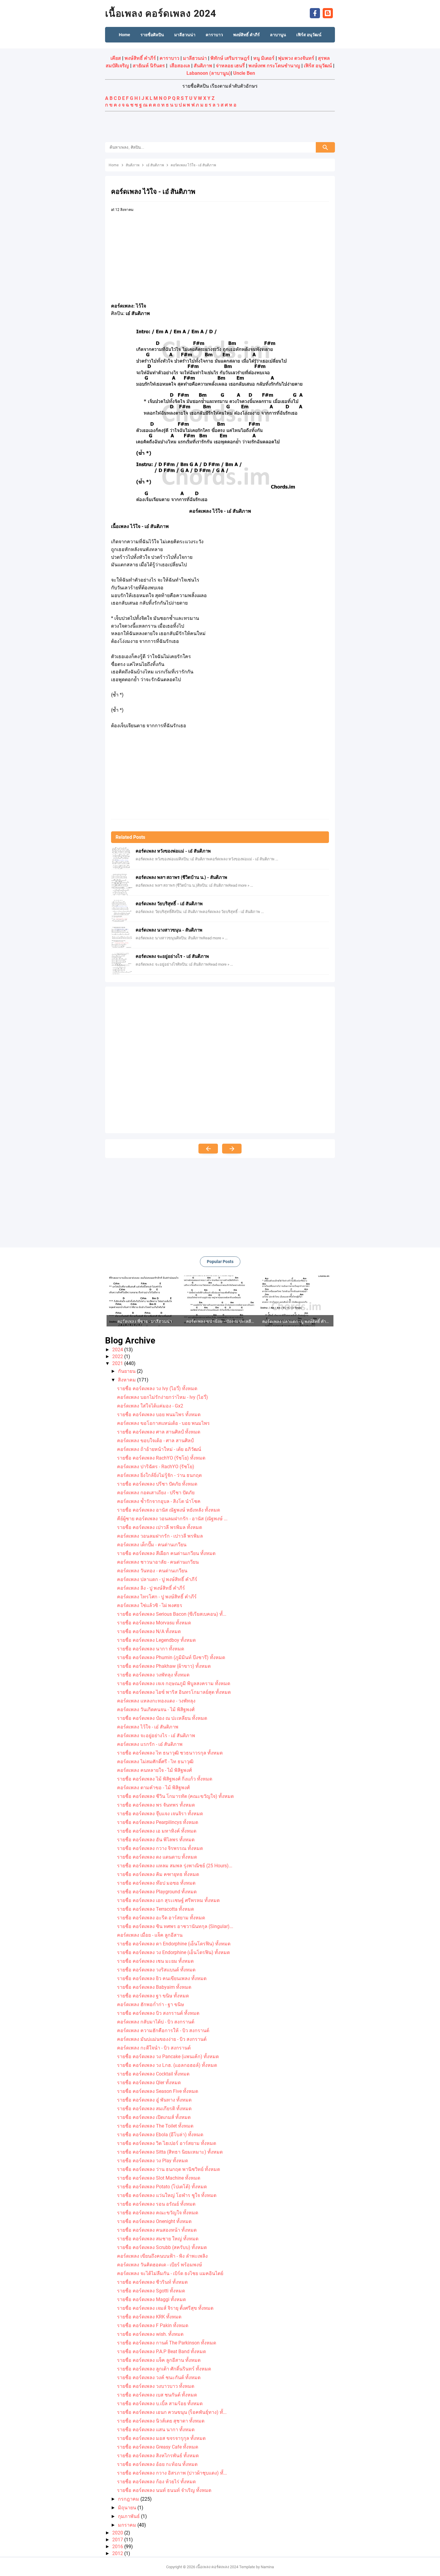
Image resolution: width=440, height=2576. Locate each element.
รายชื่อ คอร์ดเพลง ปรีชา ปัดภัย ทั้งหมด (157, 1484)
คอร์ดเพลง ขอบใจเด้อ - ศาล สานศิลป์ (155, 1441)
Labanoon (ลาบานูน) (209, 73)
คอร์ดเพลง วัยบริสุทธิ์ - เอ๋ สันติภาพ (169, 904)
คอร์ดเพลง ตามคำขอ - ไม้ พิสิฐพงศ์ (153, 1788)
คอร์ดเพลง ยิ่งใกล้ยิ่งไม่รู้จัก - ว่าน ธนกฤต (159, 1475)
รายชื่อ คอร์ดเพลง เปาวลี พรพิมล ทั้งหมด (160, 1527)
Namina (267, 2567)
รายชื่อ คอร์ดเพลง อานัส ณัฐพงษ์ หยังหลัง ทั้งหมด (169, 1510)
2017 (118, 2540)
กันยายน (127, 1371)
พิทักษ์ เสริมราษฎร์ (230, 58)
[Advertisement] (220, 127)
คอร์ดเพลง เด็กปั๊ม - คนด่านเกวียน (152, 1545)
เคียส (116, 58)
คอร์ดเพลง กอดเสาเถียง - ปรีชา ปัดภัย (156, 1493)
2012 (118, 2553)
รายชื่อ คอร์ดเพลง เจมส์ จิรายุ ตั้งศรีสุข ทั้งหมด (165, 2308)
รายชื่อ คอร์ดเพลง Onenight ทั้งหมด (154, 2221)
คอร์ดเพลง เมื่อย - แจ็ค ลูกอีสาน (150, 1935)
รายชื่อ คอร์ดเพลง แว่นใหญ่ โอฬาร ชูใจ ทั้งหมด (167, 2195)
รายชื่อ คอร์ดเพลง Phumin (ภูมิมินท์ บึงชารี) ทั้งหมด (171, 1657)
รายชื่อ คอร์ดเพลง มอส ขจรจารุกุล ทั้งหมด (161, 2438)
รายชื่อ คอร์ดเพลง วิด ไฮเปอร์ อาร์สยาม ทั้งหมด (167, 2143)
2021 (118, 1363)
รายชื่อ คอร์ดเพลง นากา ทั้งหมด (151, 1649)
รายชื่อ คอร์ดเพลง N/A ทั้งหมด (149, 1631)
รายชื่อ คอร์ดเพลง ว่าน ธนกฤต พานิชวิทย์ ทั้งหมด (169, 2169)
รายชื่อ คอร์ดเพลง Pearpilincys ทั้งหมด (158, 1822)
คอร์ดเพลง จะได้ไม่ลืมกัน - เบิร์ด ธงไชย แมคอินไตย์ (170, 2273)
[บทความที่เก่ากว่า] (232, 1149)
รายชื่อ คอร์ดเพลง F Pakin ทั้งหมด (153, 2325)
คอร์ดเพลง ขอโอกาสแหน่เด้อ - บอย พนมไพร (163, 1423)
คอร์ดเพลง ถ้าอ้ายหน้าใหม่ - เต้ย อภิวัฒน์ (159, 1449)
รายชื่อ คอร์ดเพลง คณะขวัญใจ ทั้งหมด (158, 2213)
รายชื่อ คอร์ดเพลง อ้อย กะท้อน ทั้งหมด (157, 2464)
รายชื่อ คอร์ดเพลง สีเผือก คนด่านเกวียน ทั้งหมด (166, 1553)
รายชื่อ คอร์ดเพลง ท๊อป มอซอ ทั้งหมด (156, 1883)
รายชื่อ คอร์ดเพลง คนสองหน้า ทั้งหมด (157, 2230)
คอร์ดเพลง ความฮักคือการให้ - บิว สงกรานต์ (163, 2030)
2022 (118, 1357)
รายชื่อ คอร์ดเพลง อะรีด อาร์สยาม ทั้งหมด (161, 1918)
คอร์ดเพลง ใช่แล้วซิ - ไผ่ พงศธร (150, 1605)
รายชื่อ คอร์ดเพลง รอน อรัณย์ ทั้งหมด (156, 2204)
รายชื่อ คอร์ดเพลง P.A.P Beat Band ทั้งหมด (161, 2351)
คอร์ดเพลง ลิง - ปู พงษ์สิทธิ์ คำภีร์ (151, 1588)
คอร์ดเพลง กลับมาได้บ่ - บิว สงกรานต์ (156, 2022)
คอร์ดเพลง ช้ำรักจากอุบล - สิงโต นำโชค (159, 1501)
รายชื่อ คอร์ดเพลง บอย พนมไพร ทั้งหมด (159, 1415)
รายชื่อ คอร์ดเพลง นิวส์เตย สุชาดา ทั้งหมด (161, 2421)
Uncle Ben (244, 73)
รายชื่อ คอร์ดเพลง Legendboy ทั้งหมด (156, 1640)
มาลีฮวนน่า (195, 58)
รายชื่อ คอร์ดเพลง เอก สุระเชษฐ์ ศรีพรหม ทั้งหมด (168, 1900)
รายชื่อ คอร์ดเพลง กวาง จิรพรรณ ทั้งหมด (160, 1848)
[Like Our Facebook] (315, 13)
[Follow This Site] (328, 13)
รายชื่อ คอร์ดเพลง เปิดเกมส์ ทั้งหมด (154, 2117)
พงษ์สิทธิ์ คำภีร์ (140, 58)
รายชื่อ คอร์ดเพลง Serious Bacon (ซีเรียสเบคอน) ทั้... (172, 1614)
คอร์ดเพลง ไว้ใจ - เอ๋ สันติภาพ (148, 1727)
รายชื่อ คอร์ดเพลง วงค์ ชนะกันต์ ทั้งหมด (159, 2378)
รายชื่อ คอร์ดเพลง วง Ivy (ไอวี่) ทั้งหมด (157, 1389)
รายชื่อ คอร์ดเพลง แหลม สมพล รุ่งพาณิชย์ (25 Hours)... (175, 1866)
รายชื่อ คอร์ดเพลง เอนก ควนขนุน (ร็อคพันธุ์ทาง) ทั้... (172, 2412)
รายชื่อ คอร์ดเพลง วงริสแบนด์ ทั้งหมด (156, 1970)
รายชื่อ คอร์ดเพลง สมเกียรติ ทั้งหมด (154, 2109)
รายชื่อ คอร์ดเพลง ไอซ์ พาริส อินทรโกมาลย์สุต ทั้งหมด (174, 1692)
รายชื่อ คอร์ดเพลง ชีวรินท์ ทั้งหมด (152, 2282)
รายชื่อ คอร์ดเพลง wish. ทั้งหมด (150, 2334)
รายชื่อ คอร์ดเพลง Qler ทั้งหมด (149, 2083)
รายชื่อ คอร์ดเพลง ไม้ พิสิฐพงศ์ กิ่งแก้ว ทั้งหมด (165, 1779)
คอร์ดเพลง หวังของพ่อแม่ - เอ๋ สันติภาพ (173, 851)
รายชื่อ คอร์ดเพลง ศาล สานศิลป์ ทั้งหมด (159, 1432)
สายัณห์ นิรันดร (149, 66)
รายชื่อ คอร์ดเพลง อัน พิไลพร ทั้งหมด (156, 1840)
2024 (118, 1350)
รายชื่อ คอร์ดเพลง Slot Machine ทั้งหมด (159, 2178)
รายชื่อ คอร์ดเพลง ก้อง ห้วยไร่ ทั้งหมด (156, 2482)
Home (125, 35)
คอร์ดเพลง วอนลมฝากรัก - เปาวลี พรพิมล (160, 1536)
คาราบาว (169, 58)
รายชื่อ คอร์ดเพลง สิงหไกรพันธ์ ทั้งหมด (158, 2456)
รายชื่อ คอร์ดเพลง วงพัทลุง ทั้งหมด (153, 1675)
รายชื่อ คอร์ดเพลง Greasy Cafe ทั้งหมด (158, 2447)
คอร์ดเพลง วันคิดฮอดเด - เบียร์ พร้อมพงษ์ (160, 2265)
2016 (118, 2547)
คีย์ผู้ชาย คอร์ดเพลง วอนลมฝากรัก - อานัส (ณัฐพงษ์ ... (172, 1519)
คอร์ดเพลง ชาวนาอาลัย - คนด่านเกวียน (158, 1562)
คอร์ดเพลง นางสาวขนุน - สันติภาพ (169, 930)
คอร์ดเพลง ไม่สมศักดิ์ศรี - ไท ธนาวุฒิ (155, 1762)
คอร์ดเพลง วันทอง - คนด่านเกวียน (152, 1571)
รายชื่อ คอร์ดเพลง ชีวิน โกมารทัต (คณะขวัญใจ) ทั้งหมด (175, 1796)
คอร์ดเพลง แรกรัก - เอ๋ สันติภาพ (150, 1744)
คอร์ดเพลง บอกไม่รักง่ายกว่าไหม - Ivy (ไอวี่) (163, 1397)
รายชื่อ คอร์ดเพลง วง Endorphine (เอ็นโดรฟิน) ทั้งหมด (173, 1952)
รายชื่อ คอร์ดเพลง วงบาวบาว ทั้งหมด (156, 2386)
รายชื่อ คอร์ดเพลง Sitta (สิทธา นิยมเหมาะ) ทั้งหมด (170, 2152)
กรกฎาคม (129, 2499)
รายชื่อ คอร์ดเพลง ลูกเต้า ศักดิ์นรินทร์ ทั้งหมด (164, 2369)
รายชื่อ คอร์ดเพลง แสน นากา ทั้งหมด (156, 2430)
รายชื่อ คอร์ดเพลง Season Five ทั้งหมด (158, 2091)
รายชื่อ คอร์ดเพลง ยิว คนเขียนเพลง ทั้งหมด (162, 1978)
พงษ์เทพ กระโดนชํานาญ (274, 66)
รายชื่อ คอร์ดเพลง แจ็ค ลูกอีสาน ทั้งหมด (159, 2360)
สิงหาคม (128, 1380)
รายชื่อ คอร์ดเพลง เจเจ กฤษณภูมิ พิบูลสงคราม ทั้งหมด (174, 1683)
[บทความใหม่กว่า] (208, 1149)
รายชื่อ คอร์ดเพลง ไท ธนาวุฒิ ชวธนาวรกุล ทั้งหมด (170, 1753)
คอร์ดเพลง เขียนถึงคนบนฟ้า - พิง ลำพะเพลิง (162, 2256)
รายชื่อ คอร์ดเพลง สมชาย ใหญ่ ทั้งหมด (158, 2239)
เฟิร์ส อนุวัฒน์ (318, 66)
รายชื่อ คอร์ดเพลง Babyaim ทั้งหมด (154, 1987)
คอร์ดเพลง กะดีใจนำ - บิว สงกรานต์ (154, 2048)
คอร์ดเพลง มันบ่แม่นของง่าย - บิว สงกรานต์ (162, 2039)
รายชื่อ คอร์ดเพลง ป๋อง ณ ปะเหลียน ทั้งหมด (162, 1718)
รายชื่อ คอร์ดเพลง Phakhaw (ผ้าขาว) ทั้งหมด (164, 1666)
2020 (118, 2533)
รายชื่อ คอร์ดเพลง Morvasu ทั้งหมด (154, 1623)
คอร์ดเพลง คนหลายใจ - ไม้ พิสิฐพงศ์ (154, 1770)
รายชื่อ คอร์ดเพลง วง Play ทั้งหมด (153, 2161)
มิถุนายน (128, 2508)
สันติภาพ (203, 66)
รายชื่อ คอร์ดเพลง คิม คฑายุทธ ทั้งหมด (158, 1874)
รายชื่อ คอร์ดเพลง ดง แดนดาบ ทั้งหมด (157, 1857)
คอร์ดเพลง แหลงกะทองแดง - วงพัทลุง (156, 1701)
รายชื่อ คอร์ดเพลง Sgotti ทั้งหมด (151, 2291)
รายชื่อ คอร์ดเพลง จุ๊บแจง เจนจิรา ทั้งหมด (160, 1814)
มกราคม (128, 2525)
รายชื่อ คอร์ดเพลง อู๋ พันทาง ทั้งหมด (154, 2100)
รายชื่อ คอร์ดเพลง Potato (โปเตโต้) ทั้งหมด (162, 2187)
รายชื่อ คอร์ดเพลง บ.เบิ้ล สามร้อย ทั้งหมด (160, 2404)
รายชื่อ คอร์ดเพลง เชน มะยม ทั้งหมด (155, 1961)
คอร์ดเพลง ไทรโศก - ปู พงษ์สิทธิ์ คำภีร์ (157, 1597)
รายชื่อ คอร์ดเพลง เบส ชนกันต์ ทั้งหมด (157, 2395)
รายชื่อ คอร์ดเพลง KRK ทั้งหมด (149, 2317)
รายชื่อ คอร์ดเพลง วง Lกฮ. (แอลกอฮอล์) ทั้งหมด (167, 2065)
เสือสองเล (180, 66)
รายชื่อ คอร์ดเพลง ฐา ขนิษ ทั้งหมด (153, 1996)
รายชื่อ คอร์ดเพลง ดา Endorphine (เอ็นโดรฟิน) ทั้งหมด (174, 1944)
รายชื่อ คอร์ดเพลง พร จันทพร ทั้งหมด (156, 1805)
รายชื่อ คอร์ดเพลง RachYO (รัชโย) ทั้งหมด (161, 1458)
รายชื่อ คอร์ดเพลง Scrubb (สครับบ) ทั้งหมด (162, 2247)
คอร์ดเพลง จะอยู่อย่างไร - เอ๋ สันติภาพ (172, 956)
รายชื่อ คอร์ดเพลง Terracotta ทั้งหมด (155, 1909)
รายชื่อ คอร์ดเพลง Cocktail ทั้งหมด (153, 2074)
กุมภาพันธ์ (129, 2516)
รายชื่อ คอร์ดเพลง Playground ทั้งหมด (157, 1892)
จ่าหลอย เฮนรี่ (230, 66)
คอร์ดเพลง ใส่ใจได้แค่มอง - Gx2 (150, 1406)
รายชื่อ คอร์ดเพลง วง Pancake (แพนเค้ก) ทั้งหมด (168, 2057)
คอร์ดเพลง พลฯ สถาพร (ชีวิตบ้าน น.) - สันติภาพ (181, 877)
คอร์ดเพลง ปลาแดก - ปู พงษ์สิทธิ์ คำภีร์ (157, 1579)
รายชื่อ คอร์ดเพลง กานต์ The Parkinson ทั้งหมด (167, 2343)
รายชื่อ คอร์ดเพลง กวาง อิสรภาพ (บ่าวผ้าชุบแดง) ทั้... (172, 2473)
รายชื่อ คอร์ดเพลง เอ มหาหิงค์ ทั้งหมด (157, 1831)
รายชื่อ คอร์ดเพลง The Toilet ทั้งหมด (155, 2126)
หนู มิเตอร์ (264, 58)
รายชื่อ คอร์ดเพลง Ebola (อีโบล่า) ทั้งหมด (160, 2135)
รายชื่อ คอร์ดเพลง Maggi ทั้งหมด (151, 2299)
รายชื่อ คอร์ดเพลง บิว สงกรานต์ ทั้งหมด (158, 2013)
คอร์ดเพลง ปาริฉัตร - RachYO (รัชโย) (156, 1467)
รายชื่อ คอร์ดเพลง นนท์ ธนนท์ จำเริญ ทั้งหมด (164, 2490)
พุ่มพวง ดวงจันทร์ (296, 58)
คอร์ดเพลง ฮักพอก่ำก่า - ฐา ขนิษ (151, 2004)
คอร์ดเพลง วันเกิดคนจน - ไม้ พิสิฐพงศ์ (156, 1710)
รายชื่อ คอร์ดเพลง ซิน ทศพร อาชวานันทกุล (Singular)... (175, 1926)
